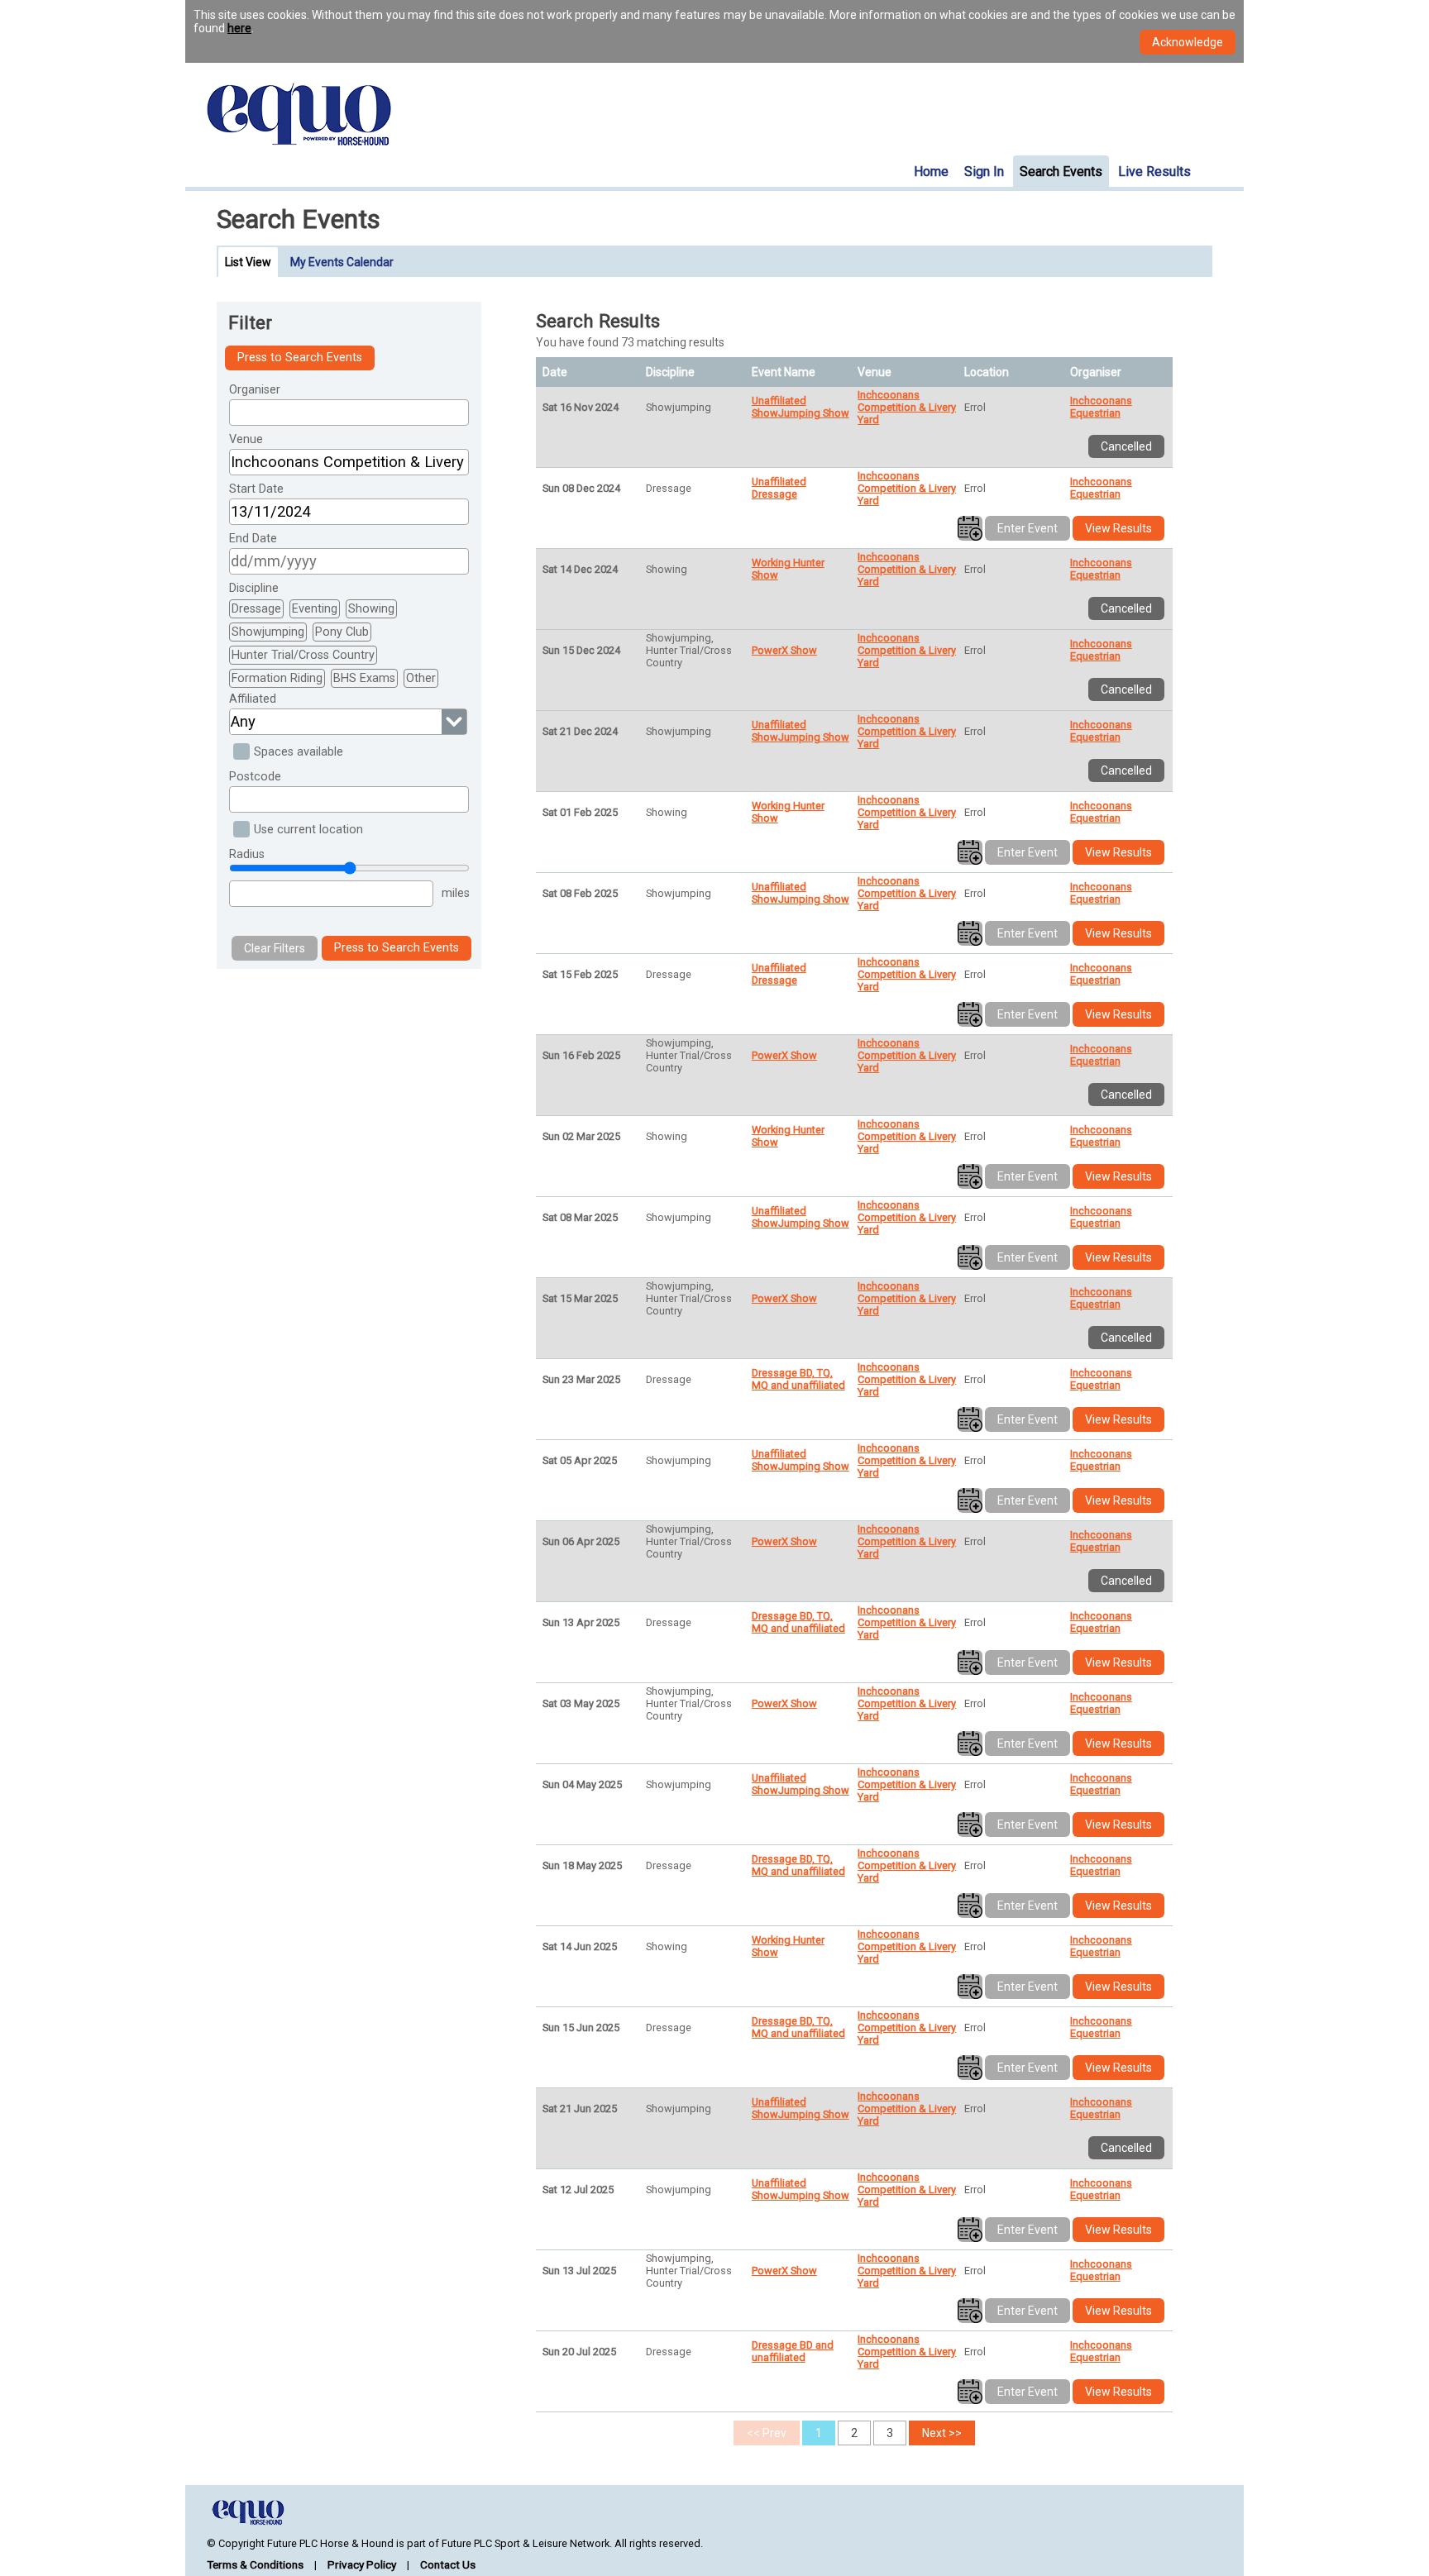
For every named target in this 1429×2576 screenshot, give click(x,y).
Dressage (256, 609)
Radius (247, 854)
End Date (253, 539)
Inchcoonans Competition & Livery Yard (907, 407)
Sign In (984, 172)
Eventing (315, 609)
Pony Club (342, 632)
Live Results (1154, 172)
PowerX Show (784, 650)
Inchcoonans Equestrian (1101, 407)
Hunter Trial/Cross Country (303, 655)
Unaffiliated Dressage (779, 488)
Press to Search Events (300, 358)
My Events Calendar (342, 262)
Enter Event (1028, 528)
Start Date (256, 489)
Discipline (254, 588)
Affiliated (253, 699)
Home (931, 172)
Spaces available (299, 752)
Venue (246, 439)
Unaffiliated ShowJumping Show (801, 407)
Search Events (1061, 172)
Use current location (308, 830)
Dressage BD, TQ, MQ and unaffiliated (798, 1379)
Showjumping (268, 632)
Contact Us (448, 2564)
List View (248, 262)
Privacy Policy (362, 2564)
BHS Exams (364, 678)
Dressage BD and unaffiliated (793, 2351)
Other (421, 678)
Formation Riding (277, 678)
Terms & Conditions (255, 2564)
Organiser (255, 390)
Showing (371, 609)
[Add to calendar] (970, 528)
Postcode (255, 777)
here (239, 28)
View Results (1118, 528)
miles (456, 893)
